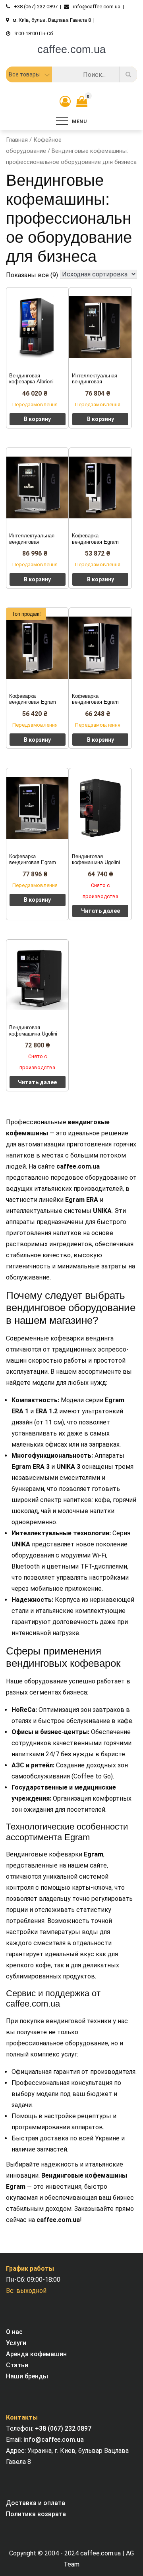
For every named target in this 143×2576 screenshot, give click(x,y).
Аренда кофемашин (36, 2354)
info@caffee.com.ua (54, 2440)
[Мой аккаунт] (65, 102)
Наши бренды (27, 2376)
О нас (14, 2332)
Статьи (17, 2365)
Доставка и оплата (36, 2503)
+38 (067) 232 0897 (63, 2428)
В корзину (37, 419)
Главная (17, 140)
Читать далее (100, 911)
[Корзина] (80, 103)
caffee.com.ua (71, 50)
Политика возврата (36, 2514)
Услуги (16, 2343)
